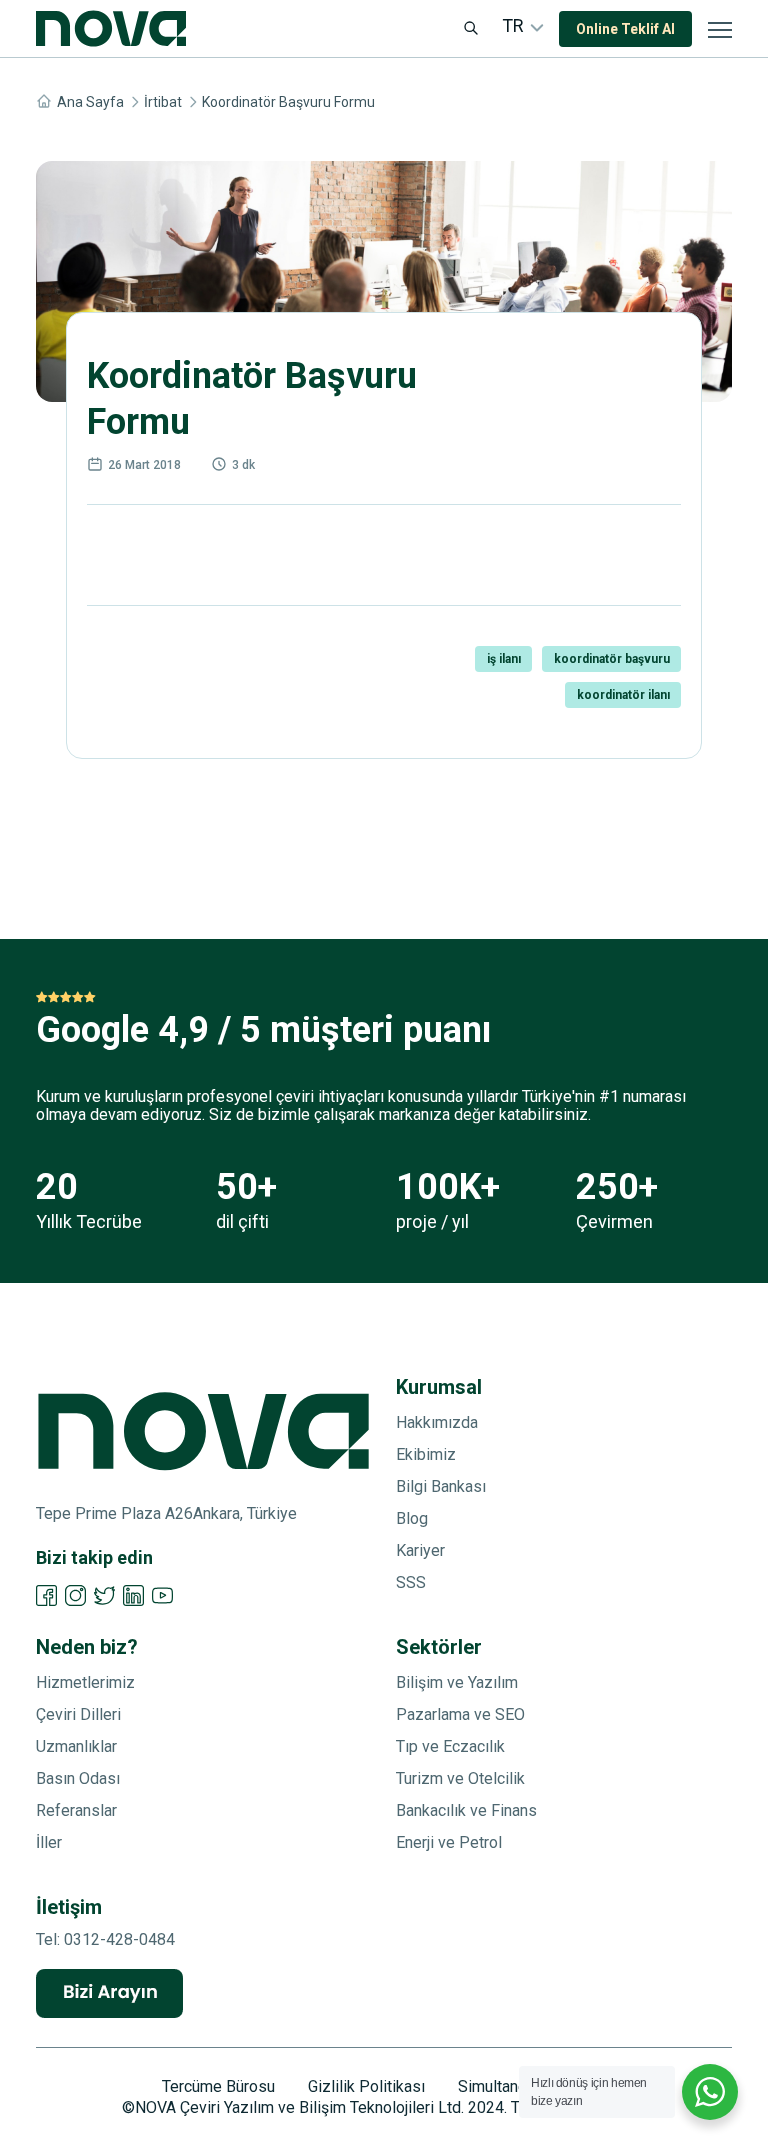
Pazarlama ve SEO (460, 1714)
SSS (411, 1582)
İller (49, 1842)
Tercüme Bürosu (218, 2087)
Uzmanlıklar (76, 1746)
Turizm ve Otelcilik (460, 1778)
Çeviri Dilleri (78, 1714)
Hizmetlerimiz (85, 1682)
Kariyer (420, 1550)
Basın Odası (78, 1778)
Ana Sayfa (90, 102)
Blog (412, 1518)
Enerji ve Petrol (449, 1842)
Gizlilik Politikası (366, 2087)
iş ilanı (504, 659)
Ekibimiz (426, 1454)
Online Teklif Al (625, 29)
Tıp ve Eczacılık (450, 1746)
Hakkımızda (437, 1422)
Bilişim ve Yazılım (457, 1682)
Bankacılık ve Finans (466, 1810)
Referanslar (76, 1810)
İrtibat (163, 102)
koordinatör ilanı (623, 695)
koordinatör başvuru (612, 659)
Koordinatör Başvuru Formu (288, 102)
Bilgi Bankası (441, 1486)
